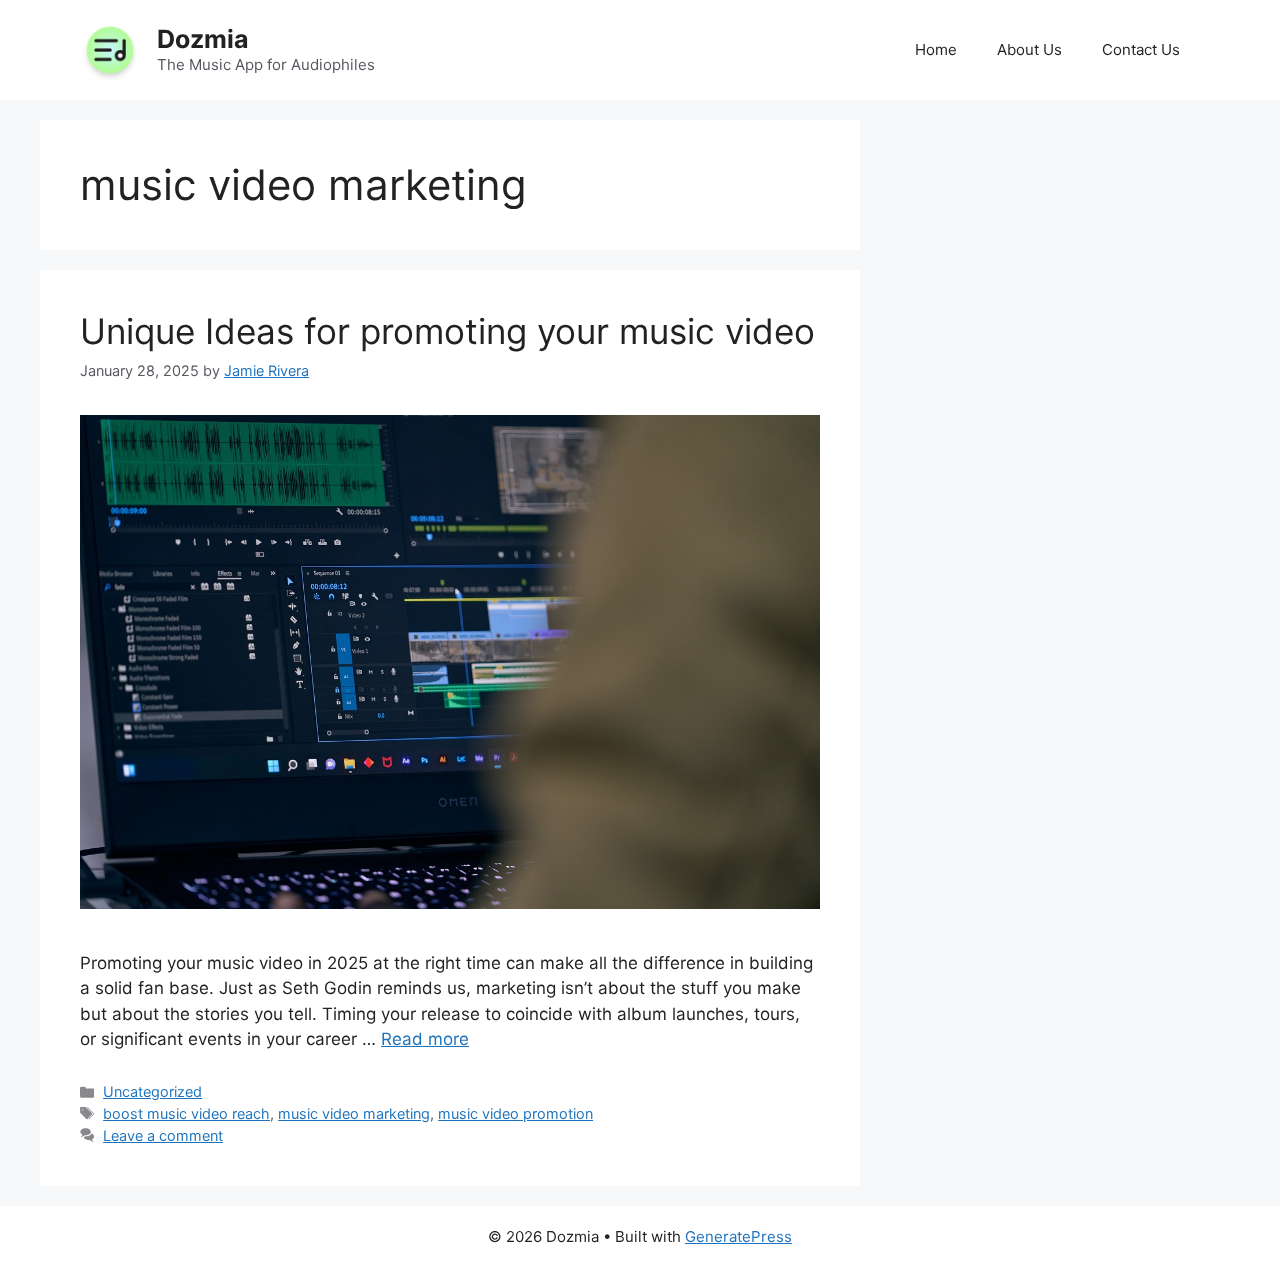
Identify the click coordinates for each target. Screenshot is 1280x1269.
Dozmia (203, 39)
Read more (425, 1039)
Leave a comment (163, 1135)
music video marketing (354, 1113)
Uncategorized (152, 1091)
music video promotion (515, 1113)
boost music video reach (186, 1113)
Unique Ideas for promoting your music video (447, 331)
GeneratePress (738, 1236)
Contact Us (1141, 49)
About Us (1029, 49)
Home (936, 49)
